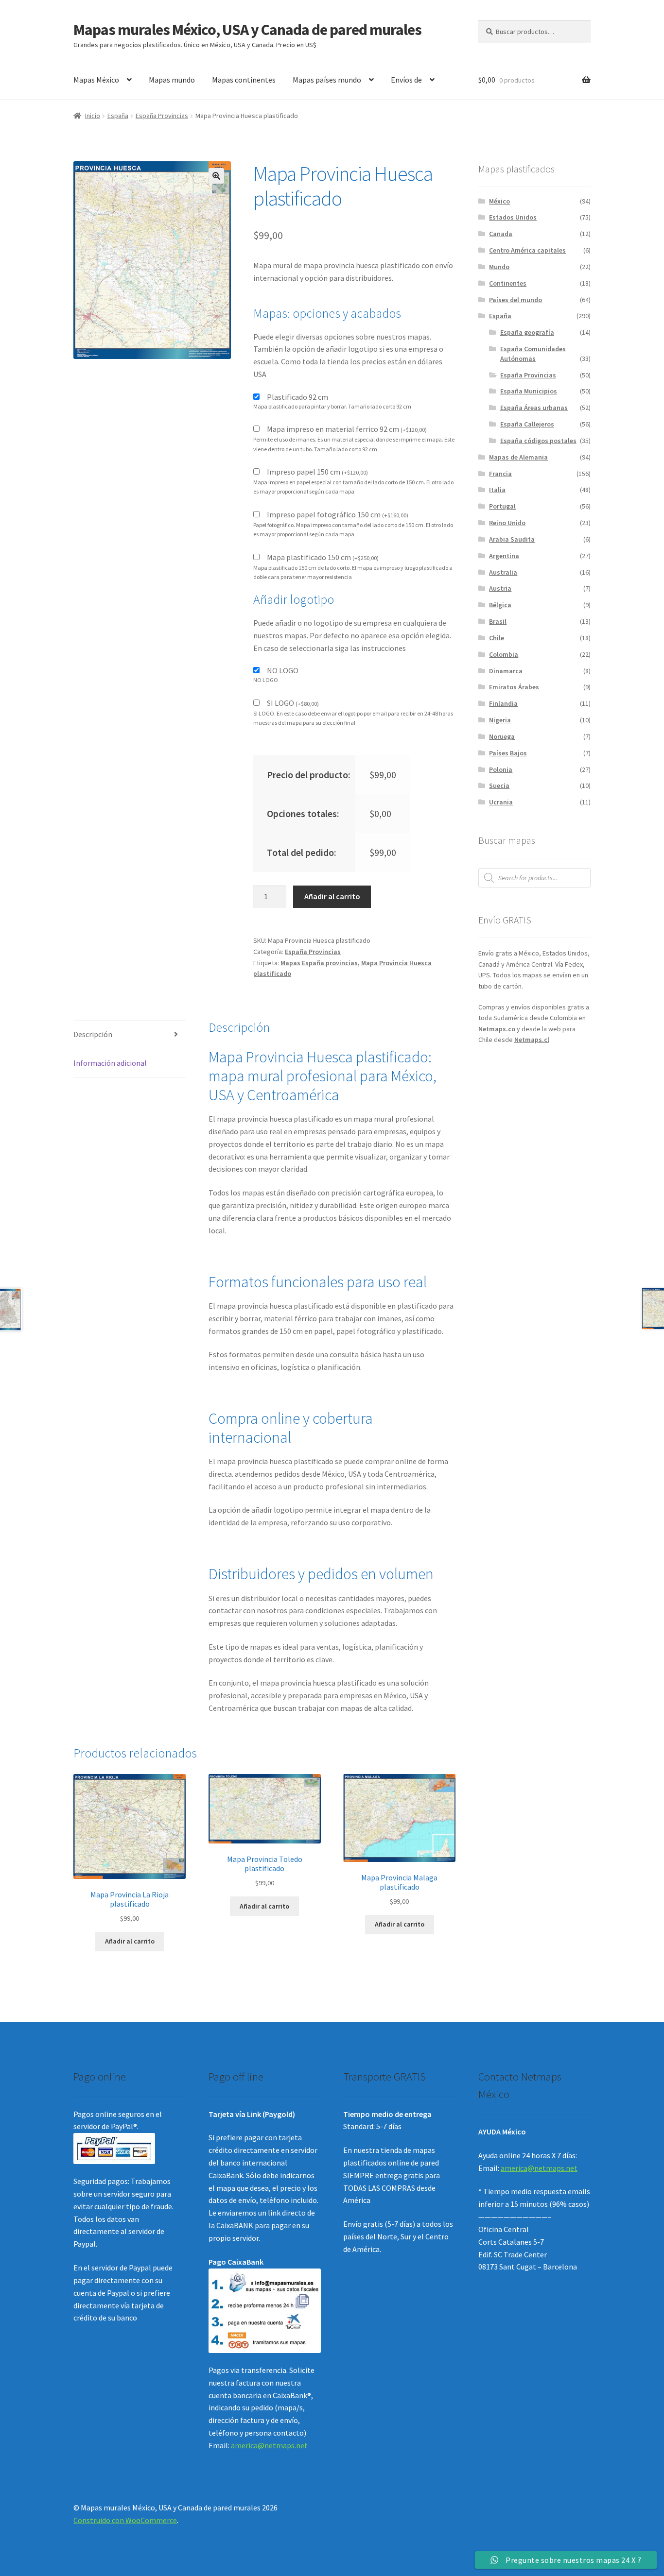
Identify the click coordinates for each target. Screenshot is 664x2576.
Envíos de (406, 80)
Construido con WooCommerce (125, 2520)
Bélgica (500, 605)
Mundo (499, 267)
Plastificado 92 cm (297, 397)
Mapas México (96, 80)
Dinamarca (506, 671)
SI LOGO (293, 703)
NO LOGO (283, 670)
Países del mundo (515, 300)
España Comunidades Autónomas (533, 354)
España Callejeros (527, 424)
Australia (503, 572)
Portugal (502, 506)
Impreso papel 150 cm (317, 472)
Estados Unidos (513, 217)
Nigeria (500, 720)
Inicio (93, 116)
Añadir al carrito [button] (130, 1941)
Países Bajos (508, 753)
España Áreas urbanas (534, 408)
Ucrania (501, 802)
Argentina (504, 556)
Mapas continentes (244, 80)
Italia (497, 490)
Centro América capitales (527, 250)
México (499, 201)
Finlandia (503, 703)
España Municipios (529, 391)
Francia (500, 474)
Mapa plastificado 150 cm (323, 557)
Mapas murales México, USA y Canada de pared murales (247, 30)
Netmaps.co (497, 1029)
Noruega (502, 736)
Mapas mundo (172, 80)
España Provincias (162, 116)
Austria (500, 588)
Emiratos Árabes (514, 687)
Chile (497, 638)
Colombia (504, 654)
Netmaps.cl (532, 1040)
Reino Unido (507, 523)
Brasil (498, 621)
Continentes (508, 283)
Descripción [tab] (93, 1034)
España (118, 116)
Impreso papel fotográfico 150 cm (338, 514)
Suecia (499, 785)
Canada (501, 234)
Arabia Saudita (512, 539)
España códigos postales (538, 441)
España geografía (527, 332)
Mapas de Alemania (518, 457)
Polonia (501, 769)
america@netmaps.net (269, 2445)
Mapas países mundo (327, 80)
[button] (216, 176)
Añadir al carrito (332, 896)
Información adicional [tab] (110, 1063)
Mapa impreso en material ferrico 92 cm (347, 429)
